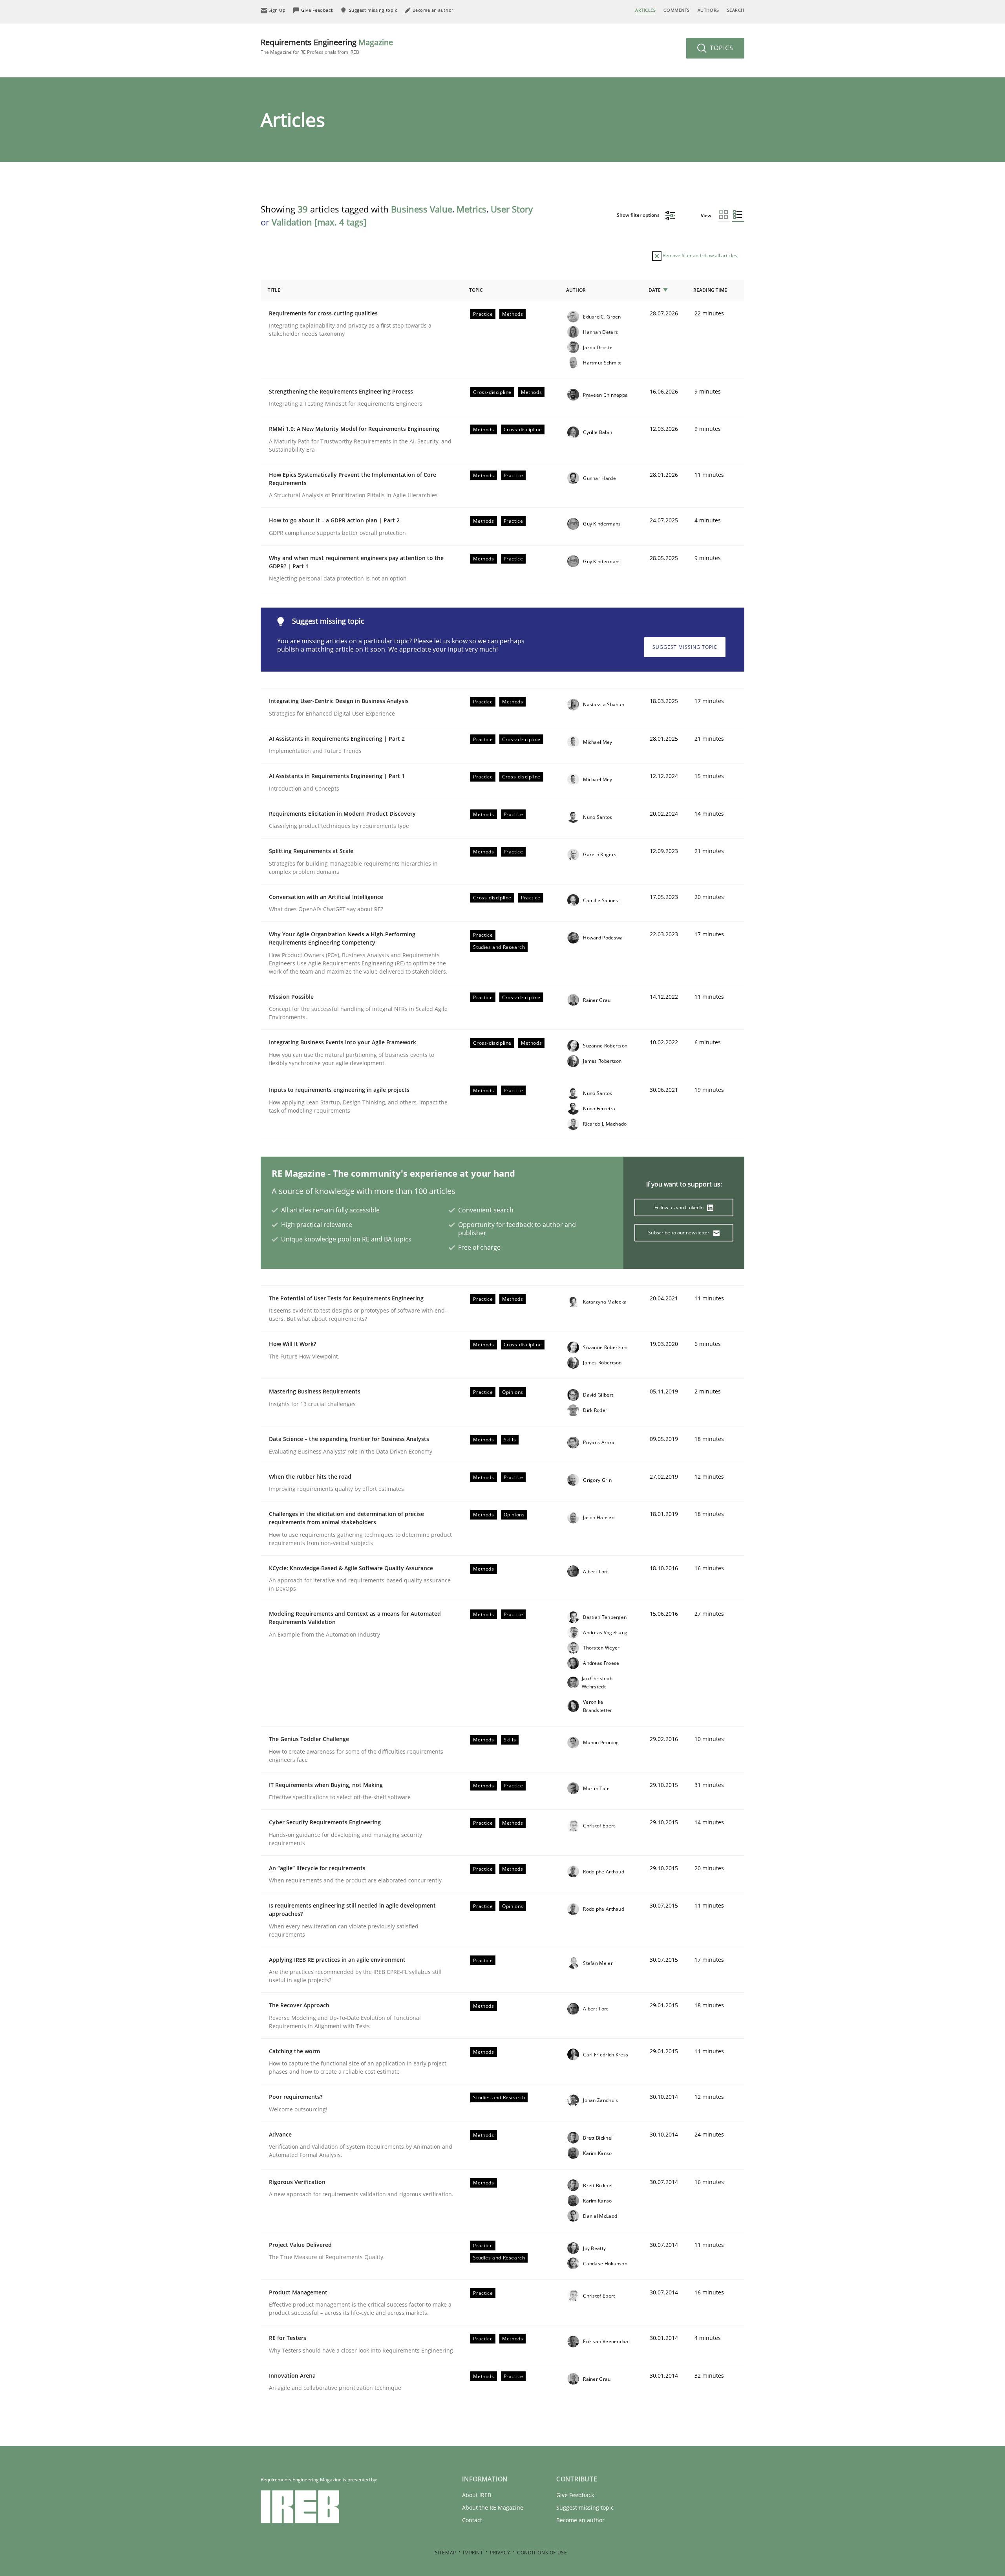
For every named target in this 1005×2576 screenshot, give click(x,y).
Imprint (473, 2553)
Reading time (710, 290)
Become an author (580, 2520)
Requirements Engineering (327, 46)
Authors (708, 10)
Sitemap (446, 2553)
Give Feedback (575, 2495)
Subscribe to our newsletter (679, 1233)
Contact (472, 2520)
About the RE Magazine (493, 2507)
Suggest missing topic (685, 647)
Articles (645, 10)
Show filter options (639, 215)
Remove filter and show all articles (699, 255)
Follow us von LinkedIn (680, 1207)
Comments (676, 10)
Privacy (500, 2553)
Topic (476, 290)
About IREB (477, 2495)
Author (576, 290)
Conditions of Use (542, 2553)
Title (274, 290)
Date (655, 290)
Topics (721, 48)
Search (736, 10)
